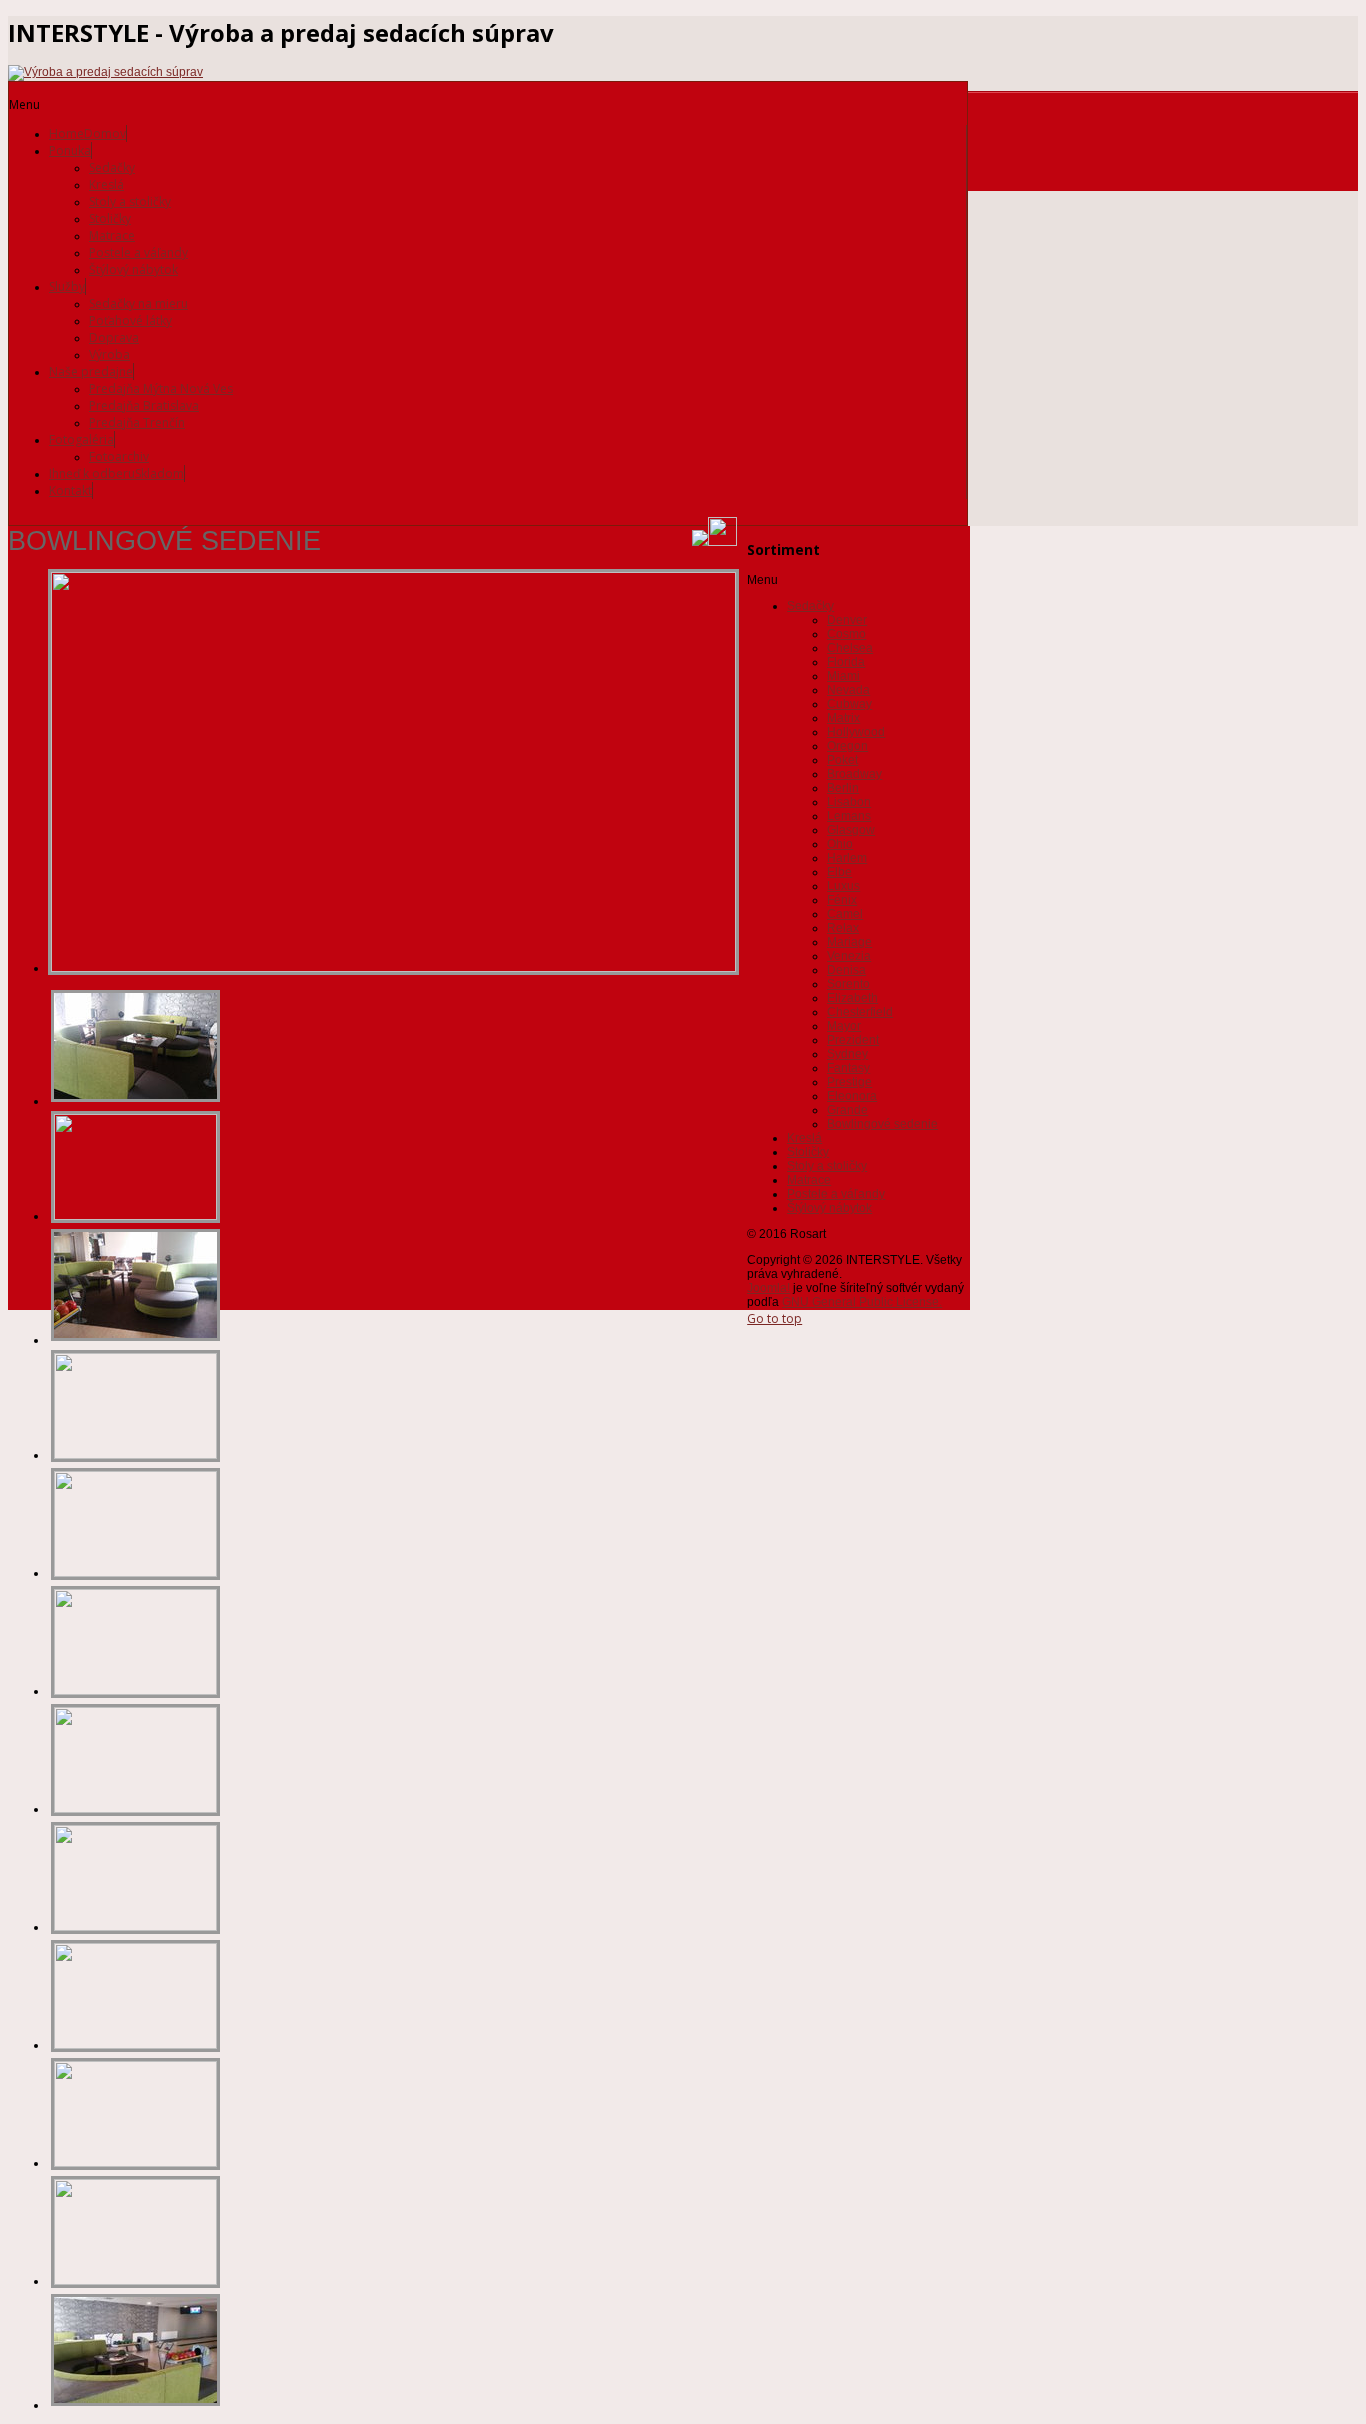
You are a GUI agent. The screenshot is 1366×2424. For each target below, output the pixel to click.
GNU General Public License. (862, 1302)
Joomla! (768, 1288)
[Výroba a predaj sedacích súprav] (105, 72)
